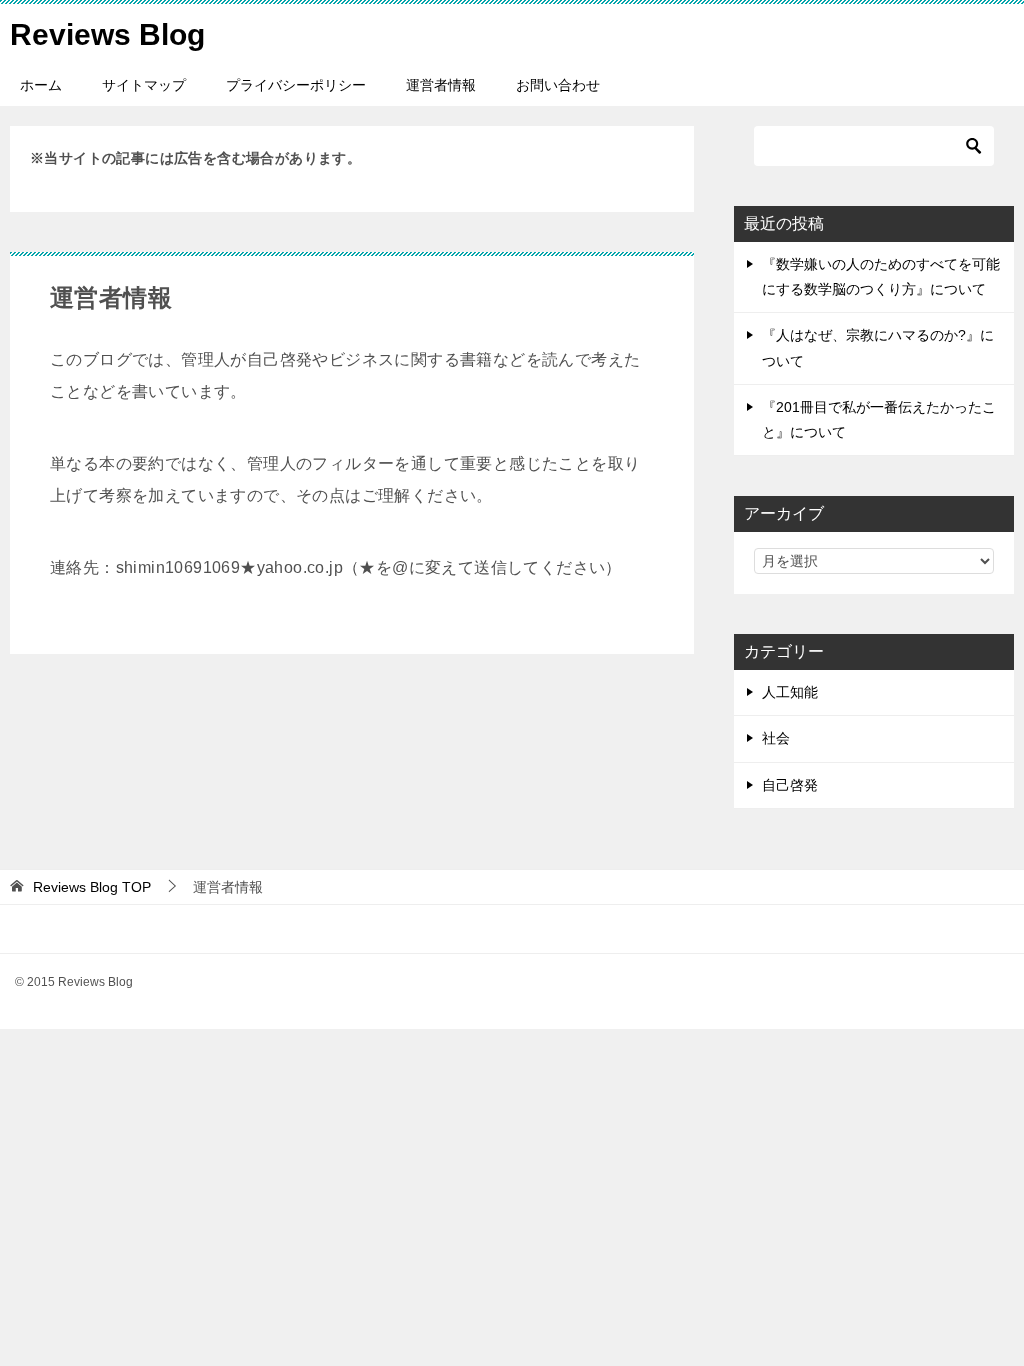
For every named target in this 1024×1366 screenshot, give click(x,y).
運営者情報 (441, 85)
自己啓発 (790, 785)
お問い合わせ (558, 85)
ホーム (41, 85)
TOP (92, 887)
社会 (776, 738)
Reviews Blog (107, 34)
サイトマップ (144, 85)
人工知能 (790, 692)
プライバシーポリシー (296, 85)
